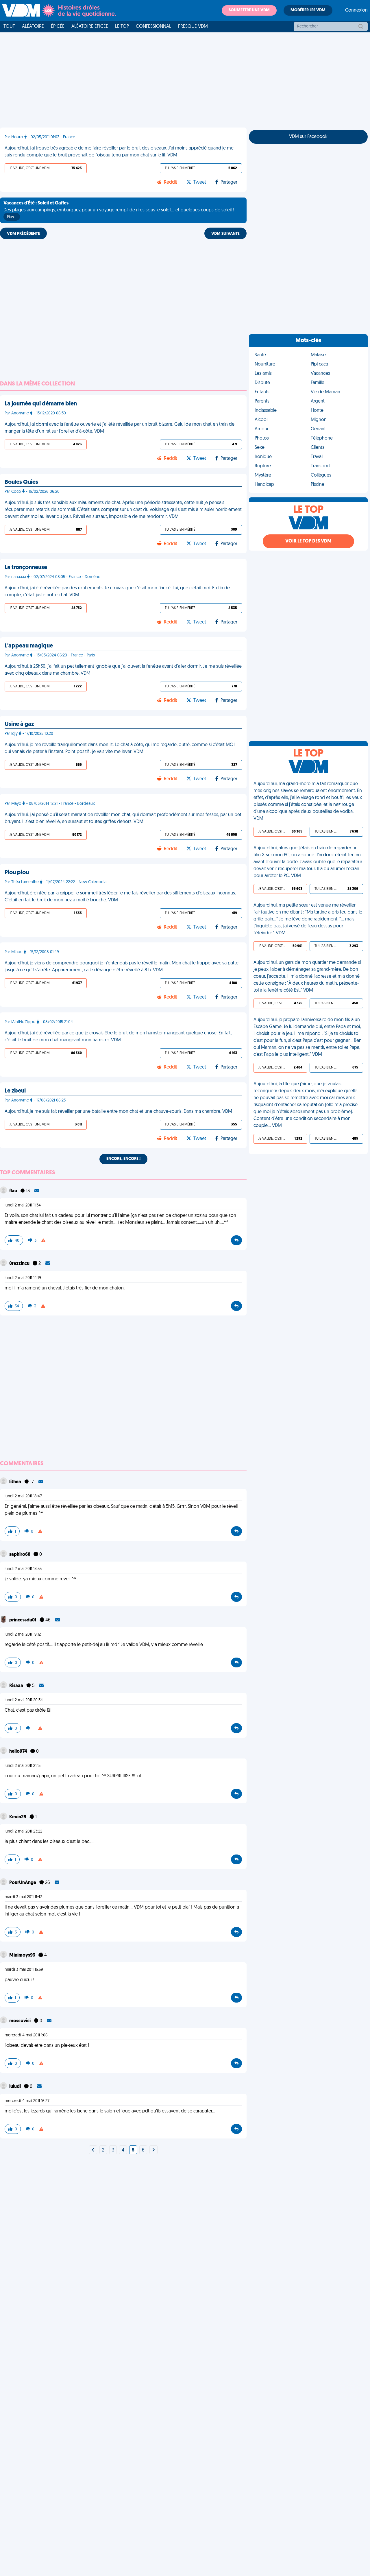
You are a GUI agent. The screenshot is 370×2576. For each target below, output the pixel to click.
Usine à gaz (19, 724)
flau (14, 1191)
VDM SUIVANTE (225, 234)
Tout (9, 27)
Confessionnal (153, 27)
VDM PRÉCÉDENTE (23, 234)
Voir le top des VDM (308, 541)
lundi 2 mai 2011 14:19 (23, 1278)
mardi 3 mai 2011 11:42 (23, 1897)
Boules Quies (21, 482)
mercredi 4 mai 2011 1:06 (26, 2035)
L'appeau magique (29, 646)
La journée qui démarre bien (41, 404)
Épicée (58, 27)
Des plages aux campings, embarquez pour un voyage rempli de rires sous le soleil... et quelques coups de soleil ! (119, 210)
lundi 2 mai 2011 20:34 (24, 1700)
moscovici (20, 2021)
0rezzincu (20, 1264)
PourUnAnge (23, 1883)
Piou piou (17, 873)
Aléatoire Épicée (90, 27)
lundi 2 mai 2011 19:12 (23, 1635)
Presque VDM (193, 27)
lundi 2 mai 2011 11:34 (23, 1205)
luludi (15, 2087)
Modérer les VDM (308, 10)
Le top (122, 27)
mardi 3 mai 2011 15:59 (24, 1970)
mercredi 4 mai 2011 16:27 (27, 2101)
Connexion (356, 10)
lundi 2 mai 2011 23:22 (23, 1832)
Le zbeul (15, 1091)
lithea (16, 1482)
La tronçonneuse (26, 568)
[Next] (93, 2150)
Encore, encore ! (123, 1159)
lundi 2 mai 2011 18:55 (23, 1569)
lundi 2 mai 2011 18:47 (23, 1496)
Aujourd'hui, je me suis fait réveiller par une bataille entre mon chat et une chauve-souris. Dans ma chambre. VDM (118, 1112)
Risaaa (17, 1686)
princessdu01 (23, 1620)
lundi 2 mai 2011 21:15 (23, 1766)
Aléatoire (33, 27)
